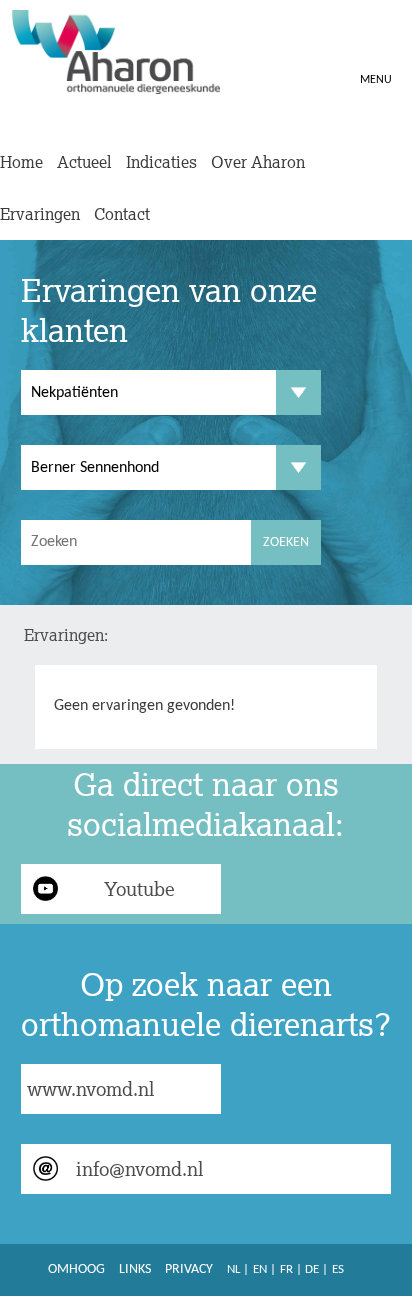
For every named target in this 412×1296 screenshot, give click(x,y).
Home (21, 162)
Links (135, 1269)
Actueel (84, 162)
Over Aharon (258, 162)
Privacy (189, 1269)
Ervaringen (40, 214)
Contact (122, 214)
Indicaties (161, 162)
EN (260, 1269)
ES (338, 1269)
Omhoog (76, 1269)
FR (286, 1269)
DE (312, 1269)
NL (233, 1269)
